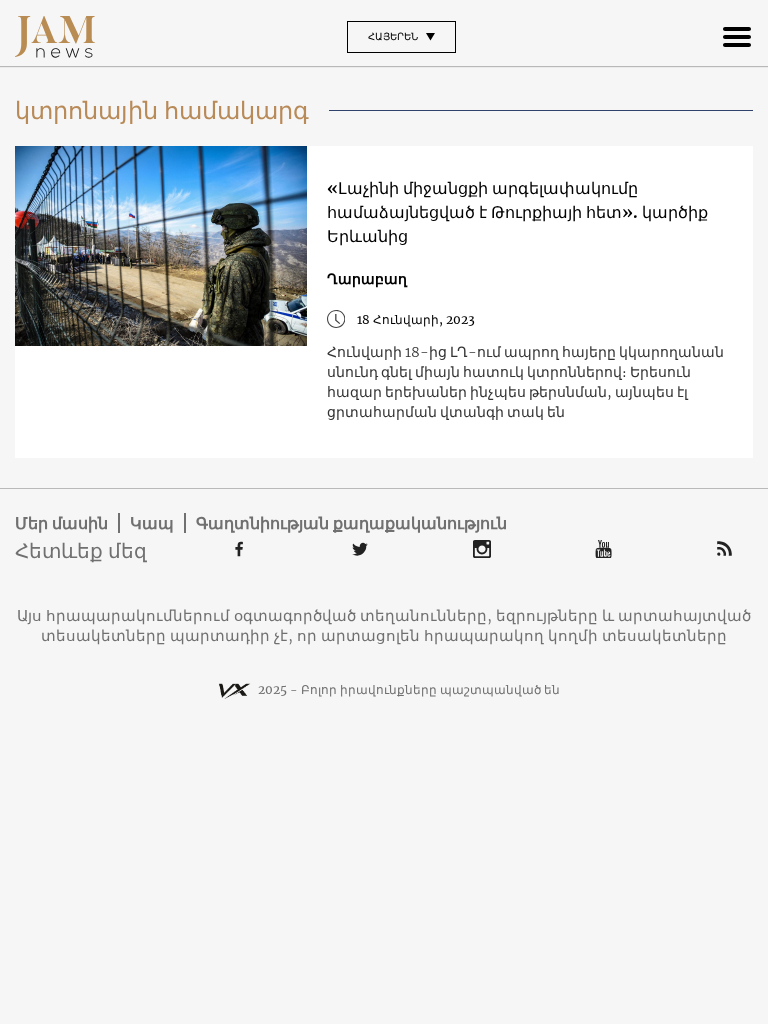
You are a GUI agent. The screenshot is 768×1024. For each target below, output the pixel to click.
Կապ (152, 523)
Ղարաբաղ (367, 279)
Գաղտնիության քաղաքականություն (351, 523)
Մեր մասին (61, 523)
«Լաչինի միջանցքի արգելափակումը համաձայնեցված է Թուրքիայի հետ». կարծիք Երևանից (517, 212)
